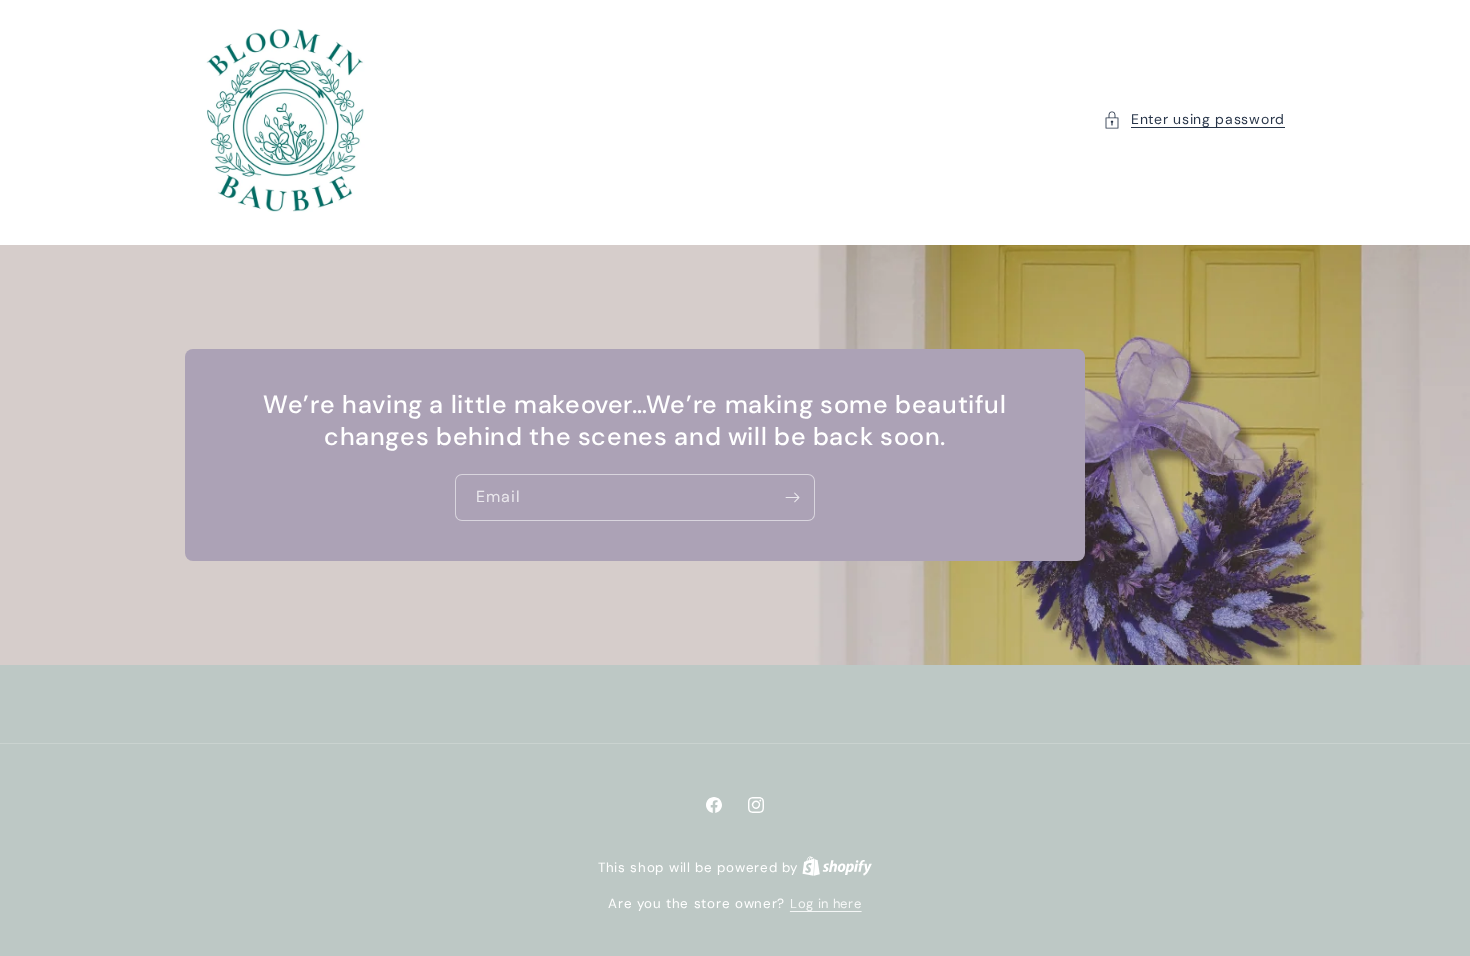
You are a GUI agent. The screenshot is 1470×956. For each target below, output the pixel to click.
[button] (1194, 119)
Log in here (826, 903)
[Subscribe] (792, 497)
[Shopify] (837, 867)
